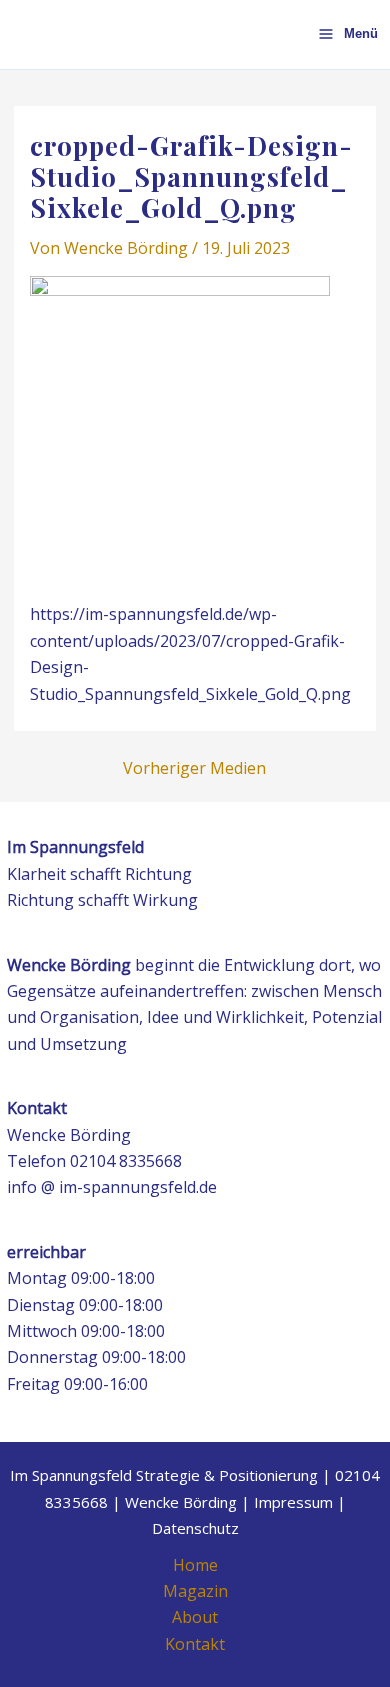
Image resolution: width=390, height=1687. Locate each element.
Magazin (195, 1591)
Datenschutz (195, 1528)
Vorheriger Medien (194, 768)
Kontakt (195, 1644)
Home (195, 1565)
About (195, 1617)
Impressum (293, 1502)
